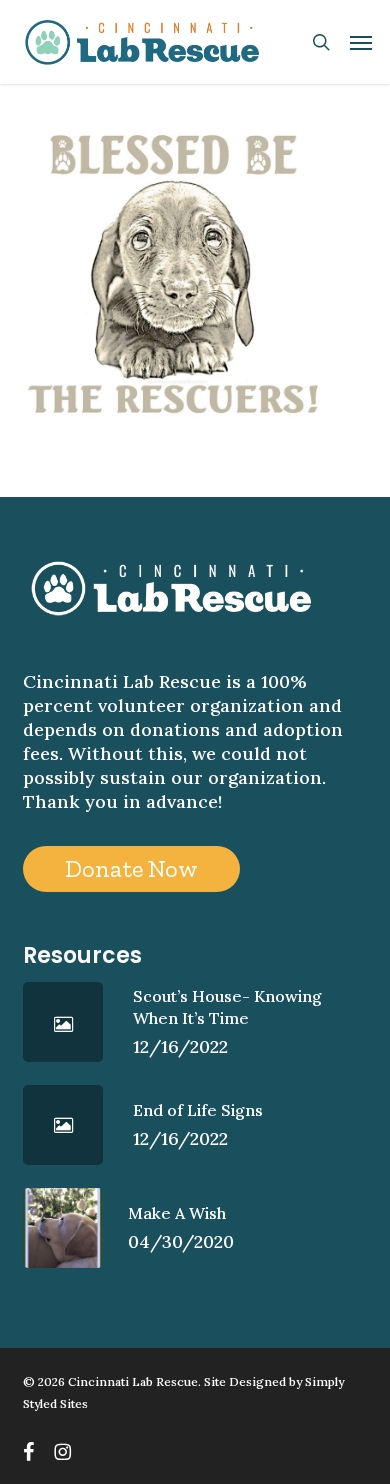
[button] (361, 42)
